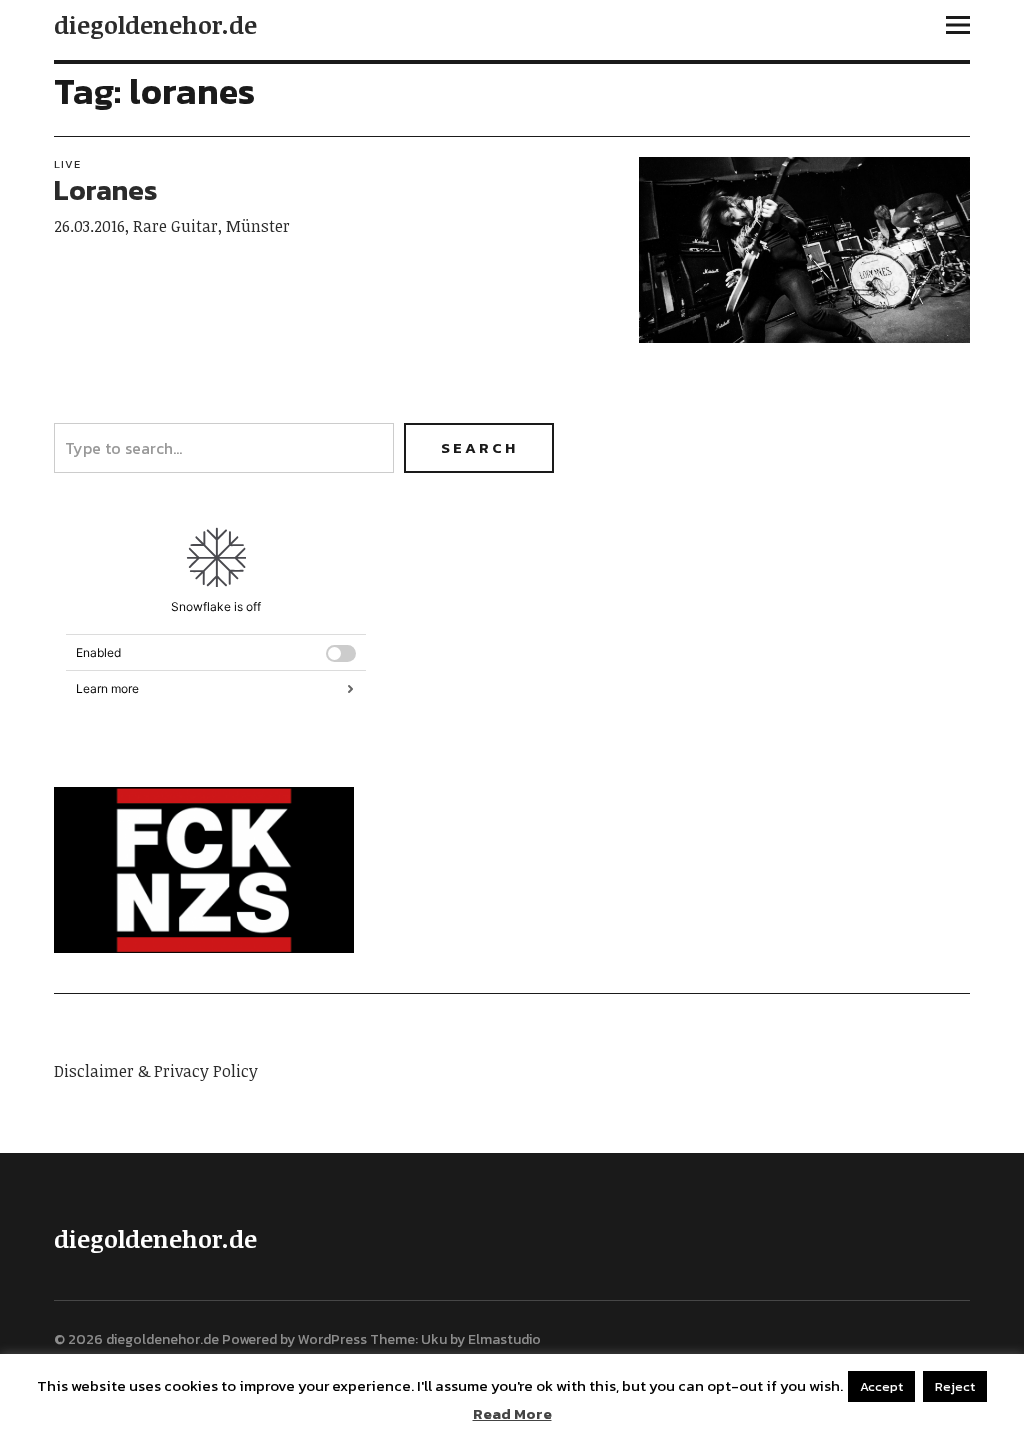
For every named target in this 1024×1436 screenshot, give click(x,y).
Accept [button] (881, 1386)
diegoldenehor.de (155, 24)
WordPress (332, 1339)
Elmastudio (504, 1339)
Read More (512, 1414)
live (67, 164)
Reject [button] (955, 1386)
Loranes (105, 190)
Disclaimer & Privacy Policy (156, 1071)
